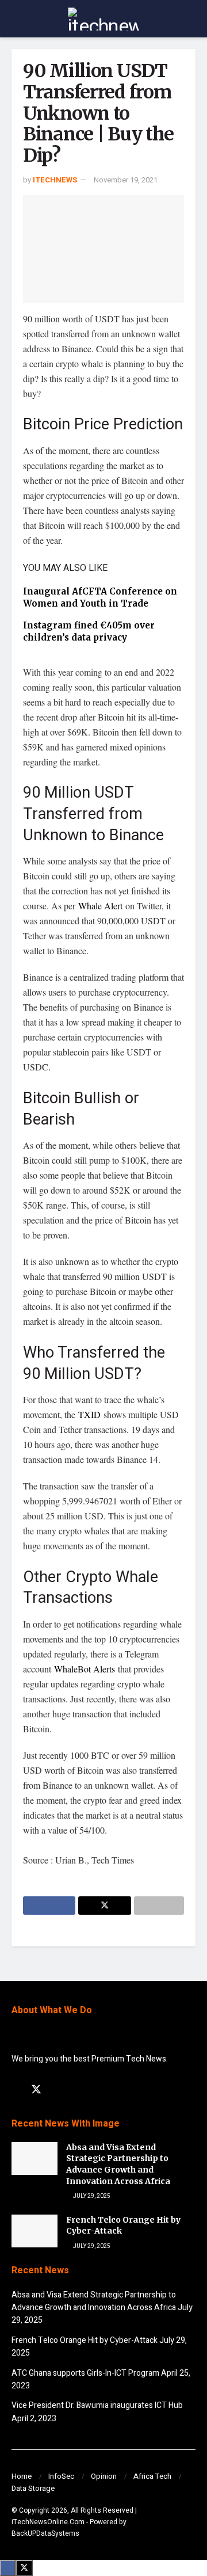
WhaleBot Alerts (85, 1669)
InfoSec (61, 2476)
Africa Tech (152, 2476)
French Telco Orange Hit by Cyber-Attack (85, 2340)
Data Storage (33, 2488)
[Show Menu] (16, 19)
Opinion (104, 2476)
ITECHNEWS (55, 180)
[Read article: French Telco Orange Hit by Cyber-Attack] (34, 2231)
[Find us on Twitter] (36, 2090)
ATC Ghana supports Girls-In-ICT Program (85, 2373)
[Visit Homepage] (103, 19)
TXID (91, 1414)
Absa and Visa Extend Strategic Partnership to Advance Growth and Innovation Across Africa (118, 2164)
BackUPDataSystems (45, 2533)
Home (22, 2476)
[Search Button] (191, 19)
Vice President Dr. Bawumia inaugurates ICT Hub (97, 2405)
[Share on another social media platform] (159, 1906)
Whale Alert (100, 906)
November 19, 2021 (126, 180)
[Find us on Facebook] (16, 2090)
